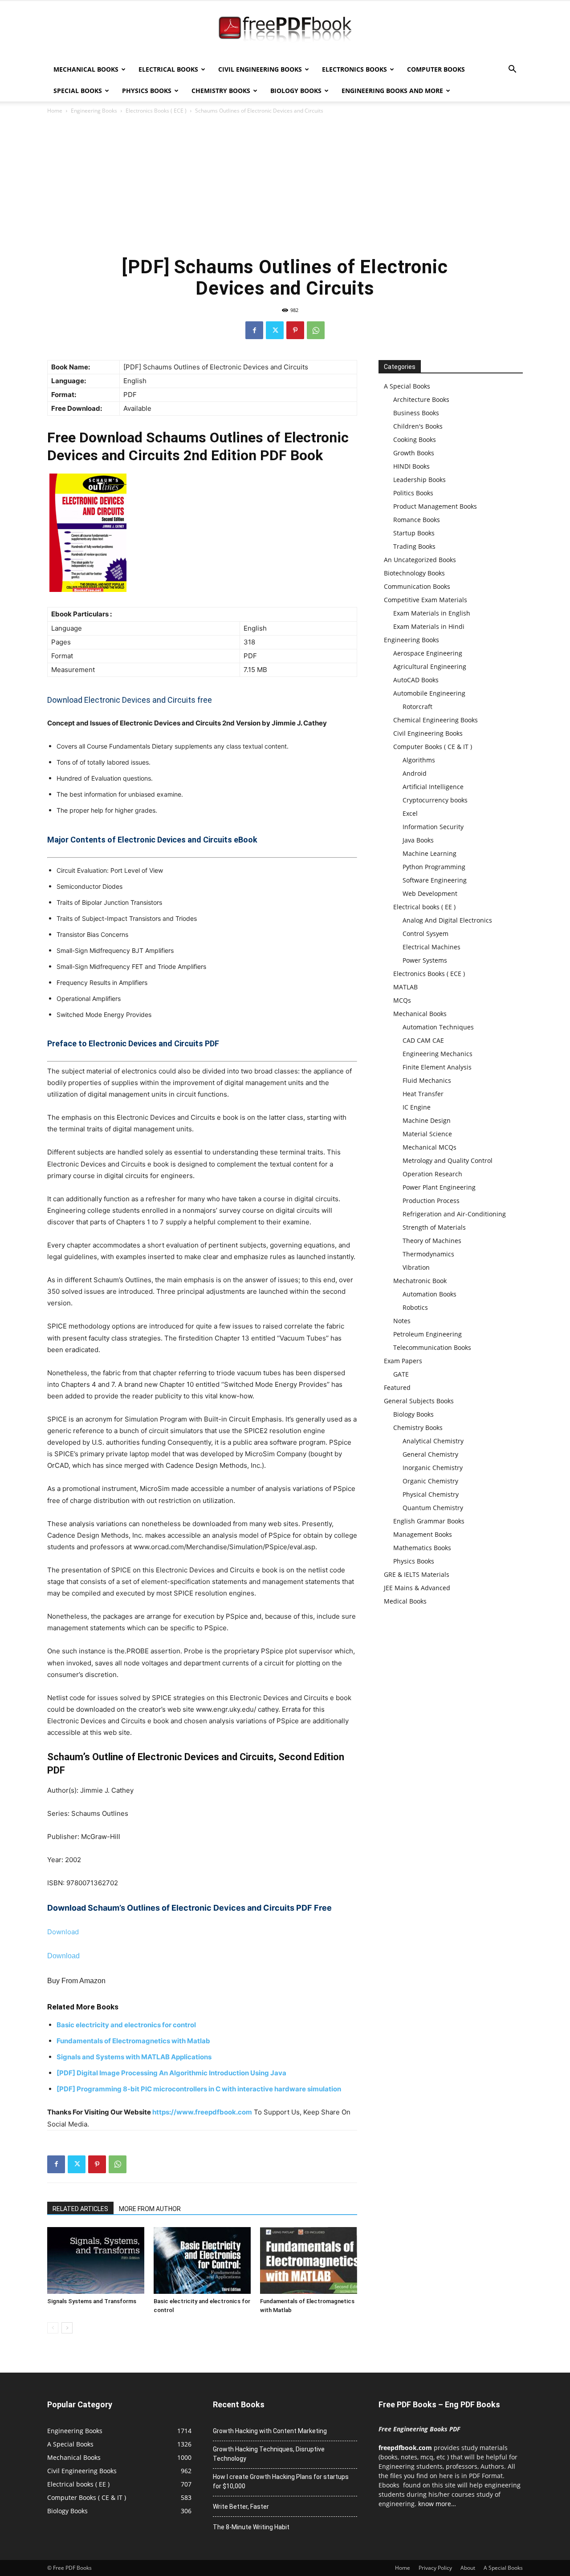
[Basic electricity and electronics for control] (202, 2260)
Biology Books (296, 91)
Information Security (433, 827)
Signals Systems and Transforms (92, 2301)
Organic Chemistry (430, 1481)
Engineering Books (94, 111)
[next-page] (67, 2328)
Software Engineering (435, 880)
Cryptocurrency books (435, 800)
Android (415, 773)
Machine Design (427, 1120)
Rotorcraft (417, 707)
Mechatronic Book (420, 1281)
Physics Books (147, 91)
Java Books (418, 840)
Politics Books (413, 493)
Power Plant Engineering (439, 1187)
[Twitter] (275, 330)
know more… (437, 2504)
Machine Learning (430, 853)
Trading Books (414, 546)
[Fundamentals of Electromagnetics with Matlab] (309, 2260)
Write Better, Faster (241, 2507)
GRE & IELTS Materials (417, 1574)
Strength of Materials (434, 1227)
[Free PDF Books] (285, 30)
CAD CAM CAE (423, 1040)
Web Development (430, 893)
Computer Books (436, 69)
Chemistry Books (221, 91)
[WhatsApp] (316, 330)
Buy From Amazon (76, 1981)
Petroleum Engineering (427, 1334)
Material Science (427, 1134)
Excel (410, 813)
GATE (401, 1374)
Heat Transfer (423, 1094)
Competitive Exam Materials (425, 600)
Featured (397, 1387)
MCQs (402, 1000)
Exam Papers (403, 1361)
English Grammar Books (429, 1521)
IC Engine (417, 1107)
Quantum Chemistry (433, 1508)
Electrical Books (168, 69)
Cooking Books (415, 439)
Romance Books (417, 520)
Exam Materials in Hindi (429, 626)
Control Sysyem (425, 934)
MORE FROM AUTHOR (150, 2209)
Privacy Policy (435, 2568)
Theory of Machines (432, 1241)
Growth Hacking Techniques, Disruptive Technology (269, 2454)
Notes (402, 1321)
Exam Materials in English (432, 613)
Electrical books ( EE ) (424, 907)
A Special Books (407, 386)
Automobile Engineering (429, 693)
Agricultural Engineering (430, 666)
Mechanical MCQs (430, 1147)
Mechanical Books (86, 69)
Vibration (416, 1267)
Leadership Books (419, 480)
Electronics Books (354, 69)
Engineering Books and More (392, 91)
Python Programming (434, 867)
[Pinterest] (295, 330)
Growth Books (414, 453)
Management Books (423, 1534)
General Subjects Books (419, 1401)
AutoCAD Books (416, 680)
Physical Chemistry (431, 1494)
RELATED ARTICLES (80, 2209)
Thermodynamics (428, 1254)
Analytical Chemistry (433, 1441)
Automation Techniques (438, 1027)
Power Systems (425, 960)
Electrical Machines (432, 947)
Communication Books (417, 586)
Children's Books (418, 426)
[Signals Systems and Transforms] (96, 2260)
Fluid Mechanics (427, 1080)
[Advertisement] (285, 182)
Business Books (416, 413)
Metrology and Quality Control (448, 1160)
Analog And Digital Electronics (447, 920)
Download (63, 1932)
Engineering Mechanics (438, 1054)
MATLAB (405, 987)
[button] (512, 70)
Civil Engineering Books (260, 69)
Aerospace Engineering (428, 653)
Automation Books (430, 1294)
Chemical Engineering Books (436, 720)
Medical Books (405, 1601)
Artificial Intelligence (433, 787)
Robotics (415, 1307)
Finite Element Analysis (437, 1067)
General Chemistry (430, 1454)
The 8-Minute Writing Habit (251, 2527)
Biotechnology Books (414, 573)
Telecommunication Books (432, 1347)
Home (55, 111)
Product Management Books (435, 506)
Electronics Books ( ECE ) (156, 111)
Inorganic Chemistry (433, 1468)
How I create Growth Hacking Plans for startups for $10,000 (281, 2481)
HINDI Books (411, 466)
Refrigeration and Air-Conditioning (454, 1214)
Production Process (431, 1201)
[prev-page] (53, 2328)
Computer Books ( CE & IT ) (433, 747)
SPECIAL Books (78, 91)
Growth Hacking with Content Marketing (270, 2431)
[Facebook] (254, 330)
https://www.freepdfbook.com (202, 2112)
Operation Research (432, 1174)
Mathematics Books (422, 1548)
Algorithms (419, 760)
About (468, 2568)
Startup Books (414, 533)
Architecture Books (421, 399)
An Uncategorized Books (420, 560)
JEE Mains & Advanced (417, 1588)
